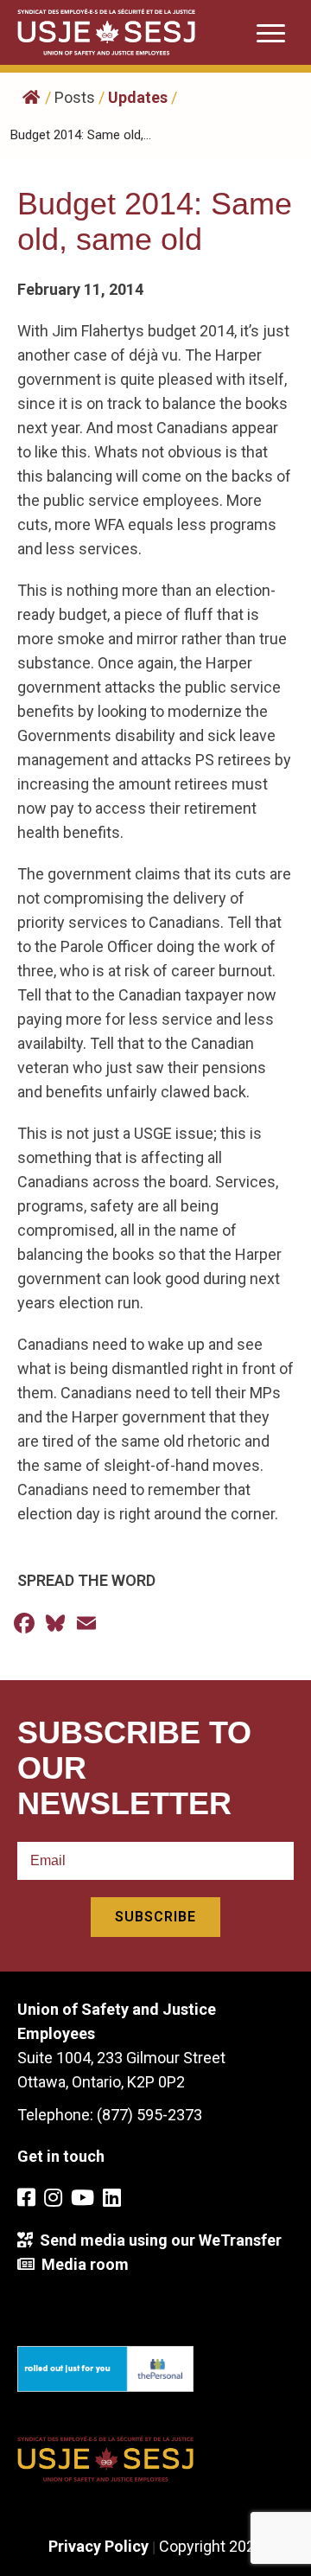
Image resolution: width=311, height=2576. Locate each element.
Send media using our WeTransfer (157, 2240)
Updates (138, 97)
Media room (82, 2264)
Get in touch (61, 2156)
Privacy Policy (98, 2546)
